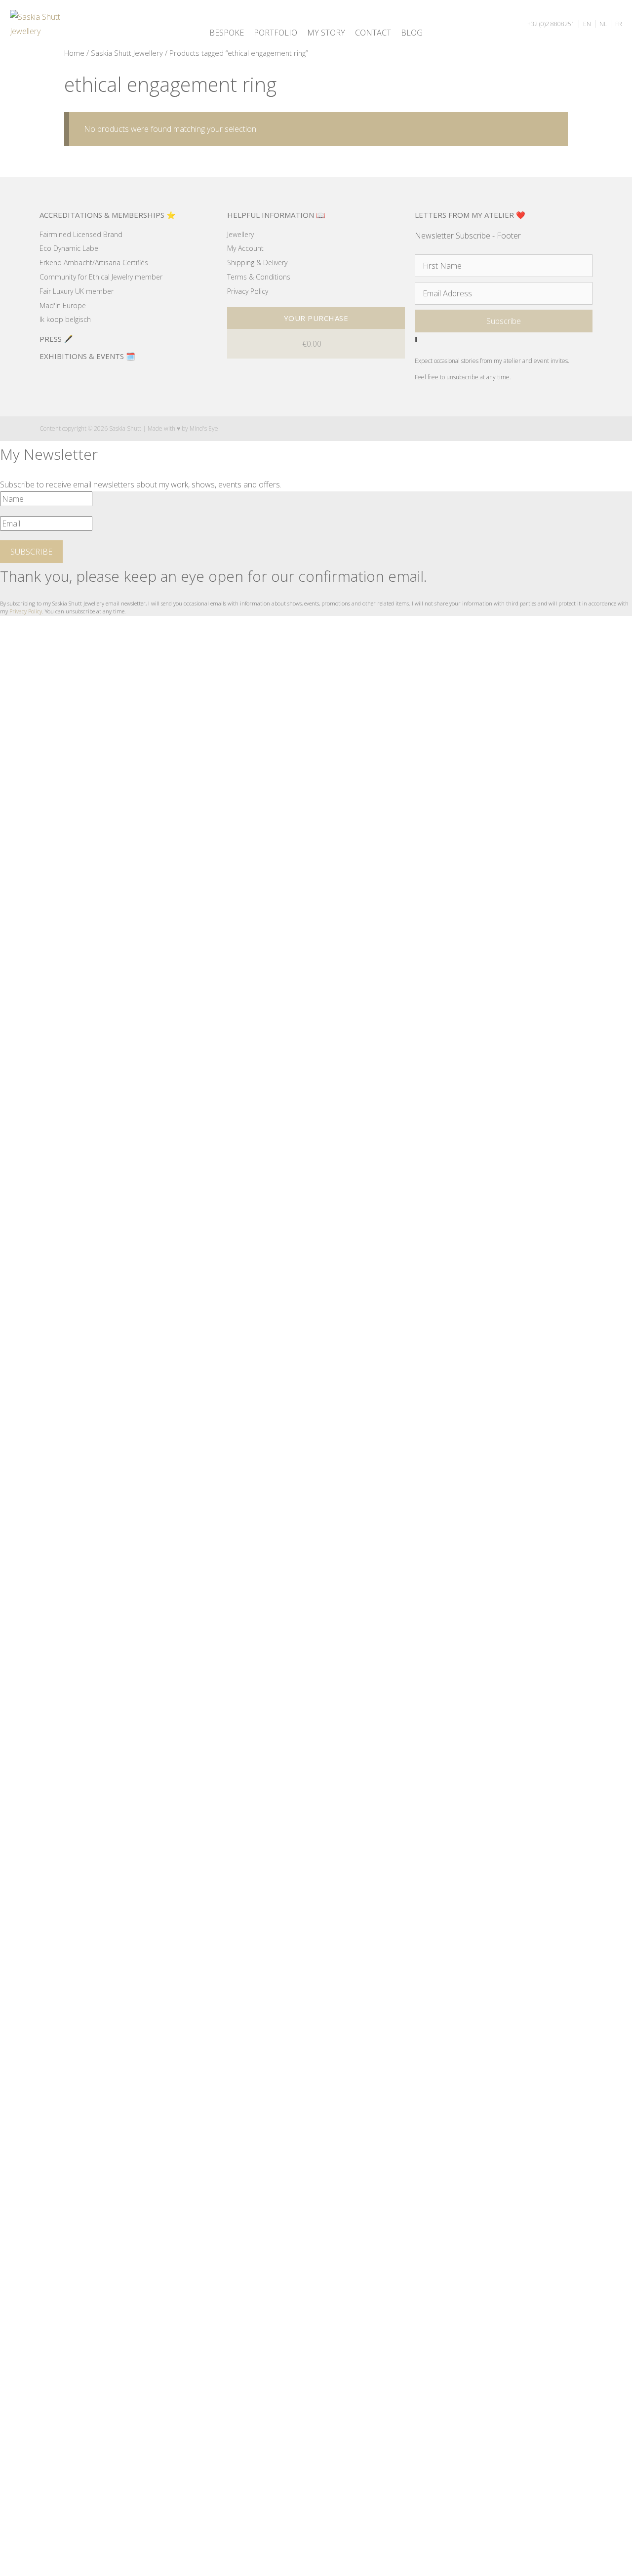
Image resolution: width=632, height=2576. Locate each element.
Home (74, 53)
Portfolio (276, 33)
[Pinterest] (570, 428)
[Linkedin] (589, 428)
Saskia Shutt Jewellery (127, 53)
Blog (412, 33)
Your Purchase (316, 318)
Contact (373, 33)
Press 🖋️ (56, 339)
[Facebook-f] (531, 428)
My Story (326, 33)
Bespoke (227, 33)
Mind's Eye (204, 428)
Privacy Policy (26, 611)
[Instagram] (550, 428)
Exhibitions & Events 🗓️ (87, 356)
